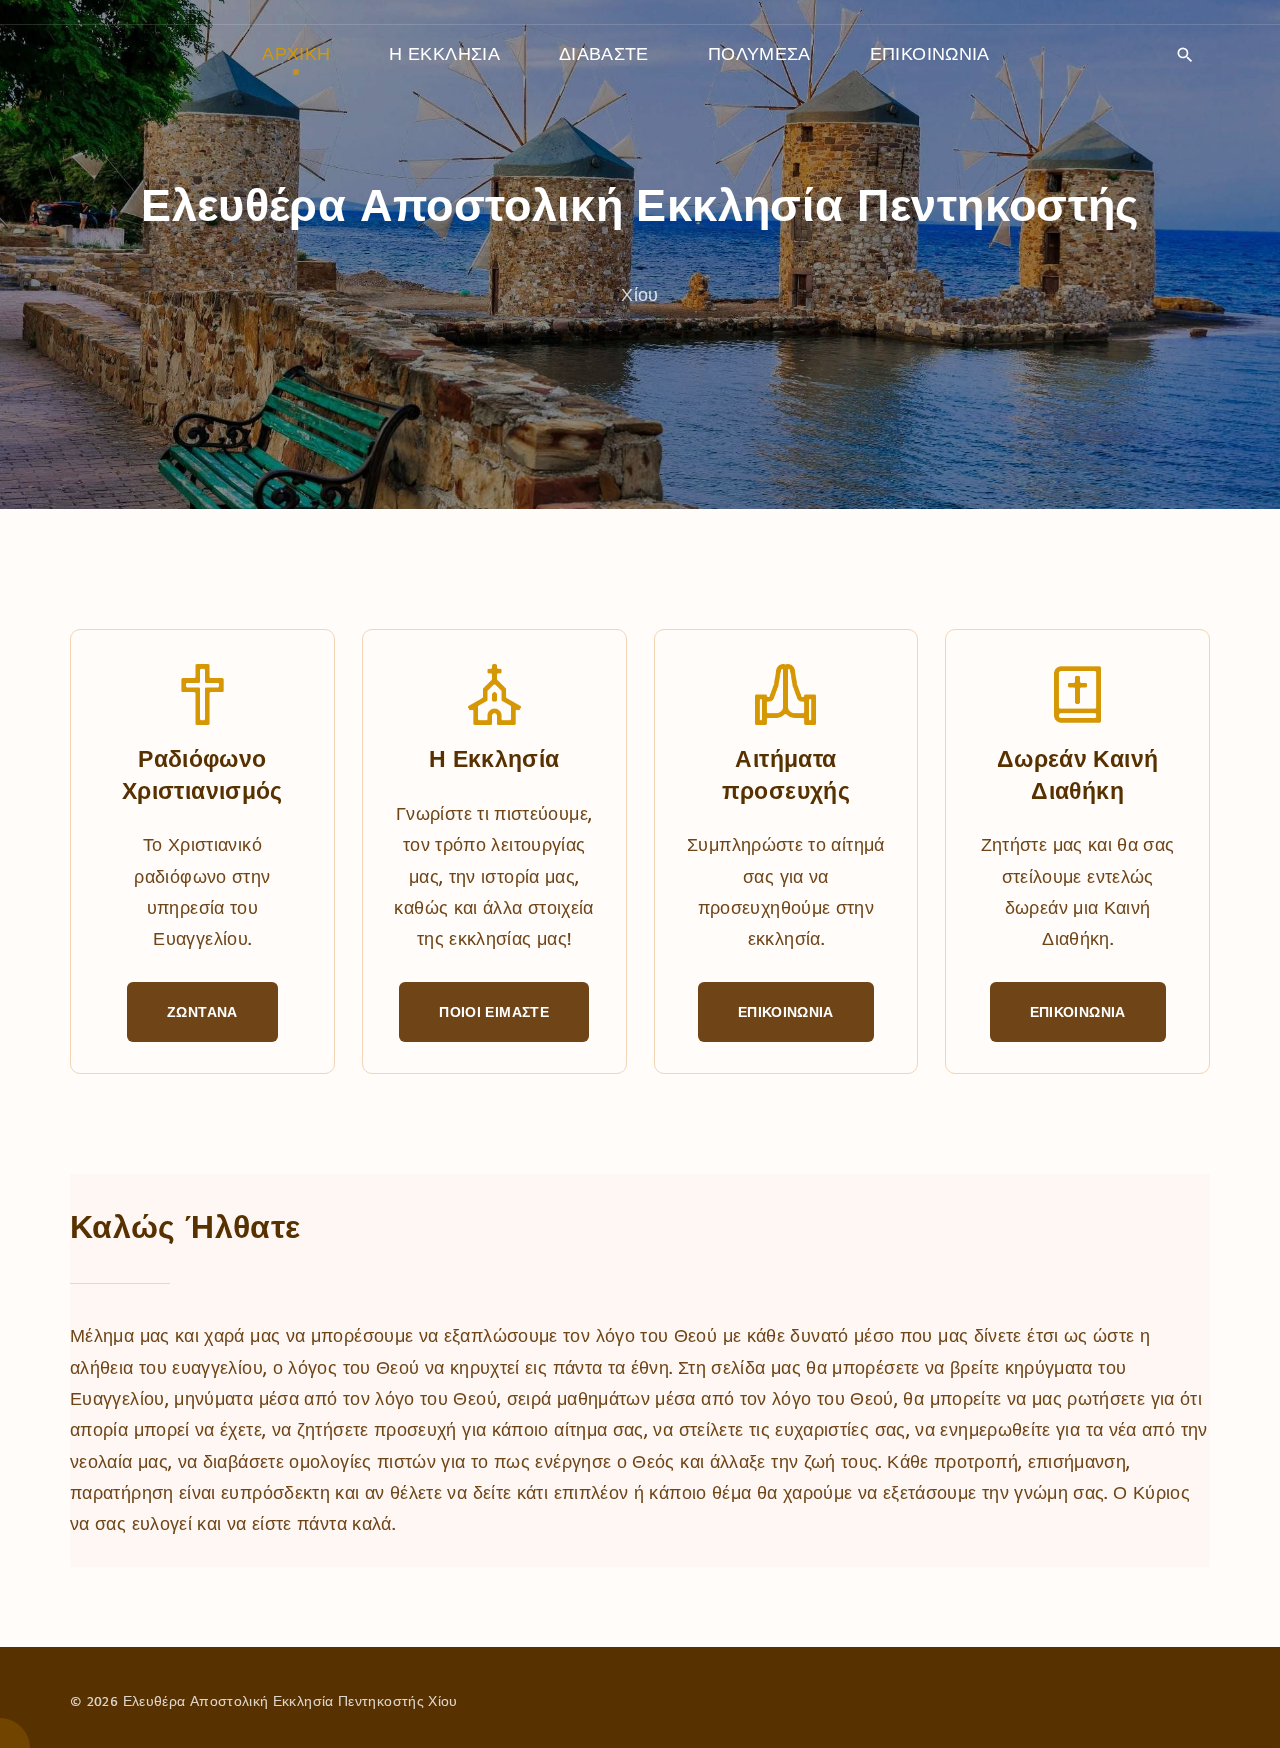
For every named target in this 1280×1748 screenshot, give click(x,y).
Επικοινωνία (786, 1011)
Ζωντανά (202, 1011)
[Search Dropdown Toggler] (1184, 55)
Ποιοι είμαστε (494, 1011)
